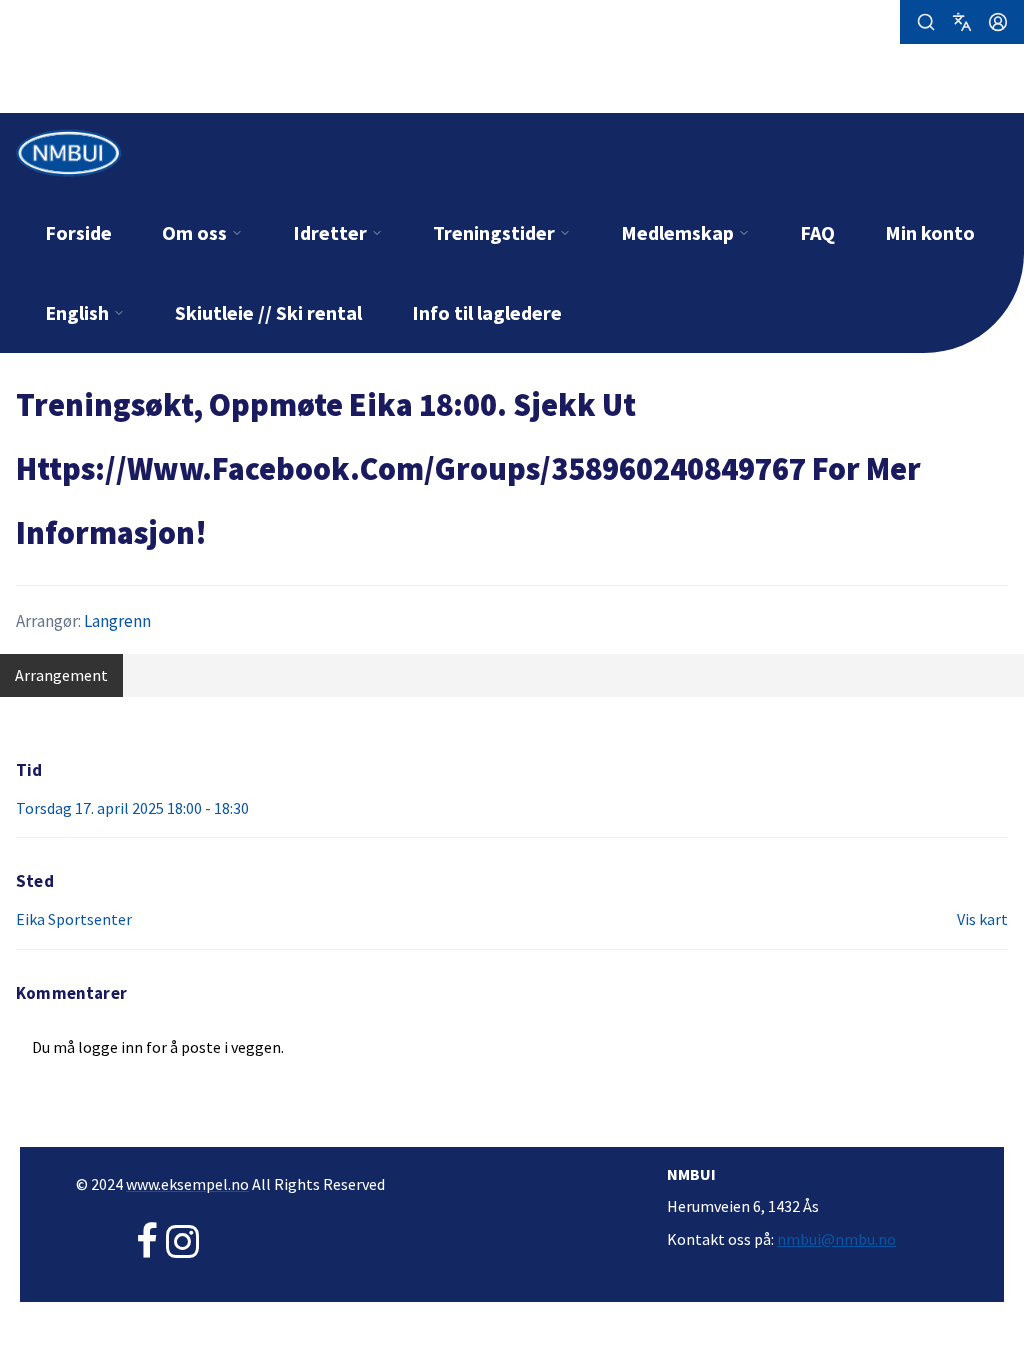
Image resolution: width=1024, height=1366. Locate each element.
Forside (78, 232)
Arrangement (61, 675)
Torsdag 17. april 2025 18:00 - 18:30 (132, 808)
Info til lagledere (487, 312)
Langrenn (117, 621)
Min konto (930, 232)
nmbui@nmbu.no (836, 1239)
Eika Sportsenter (74, 919)
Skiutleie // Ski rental (268, 312)
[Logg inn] (998, 22)
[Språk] (962, 22)
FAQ (817, 232)
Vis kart (982, 919)
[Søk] (926, 22)
